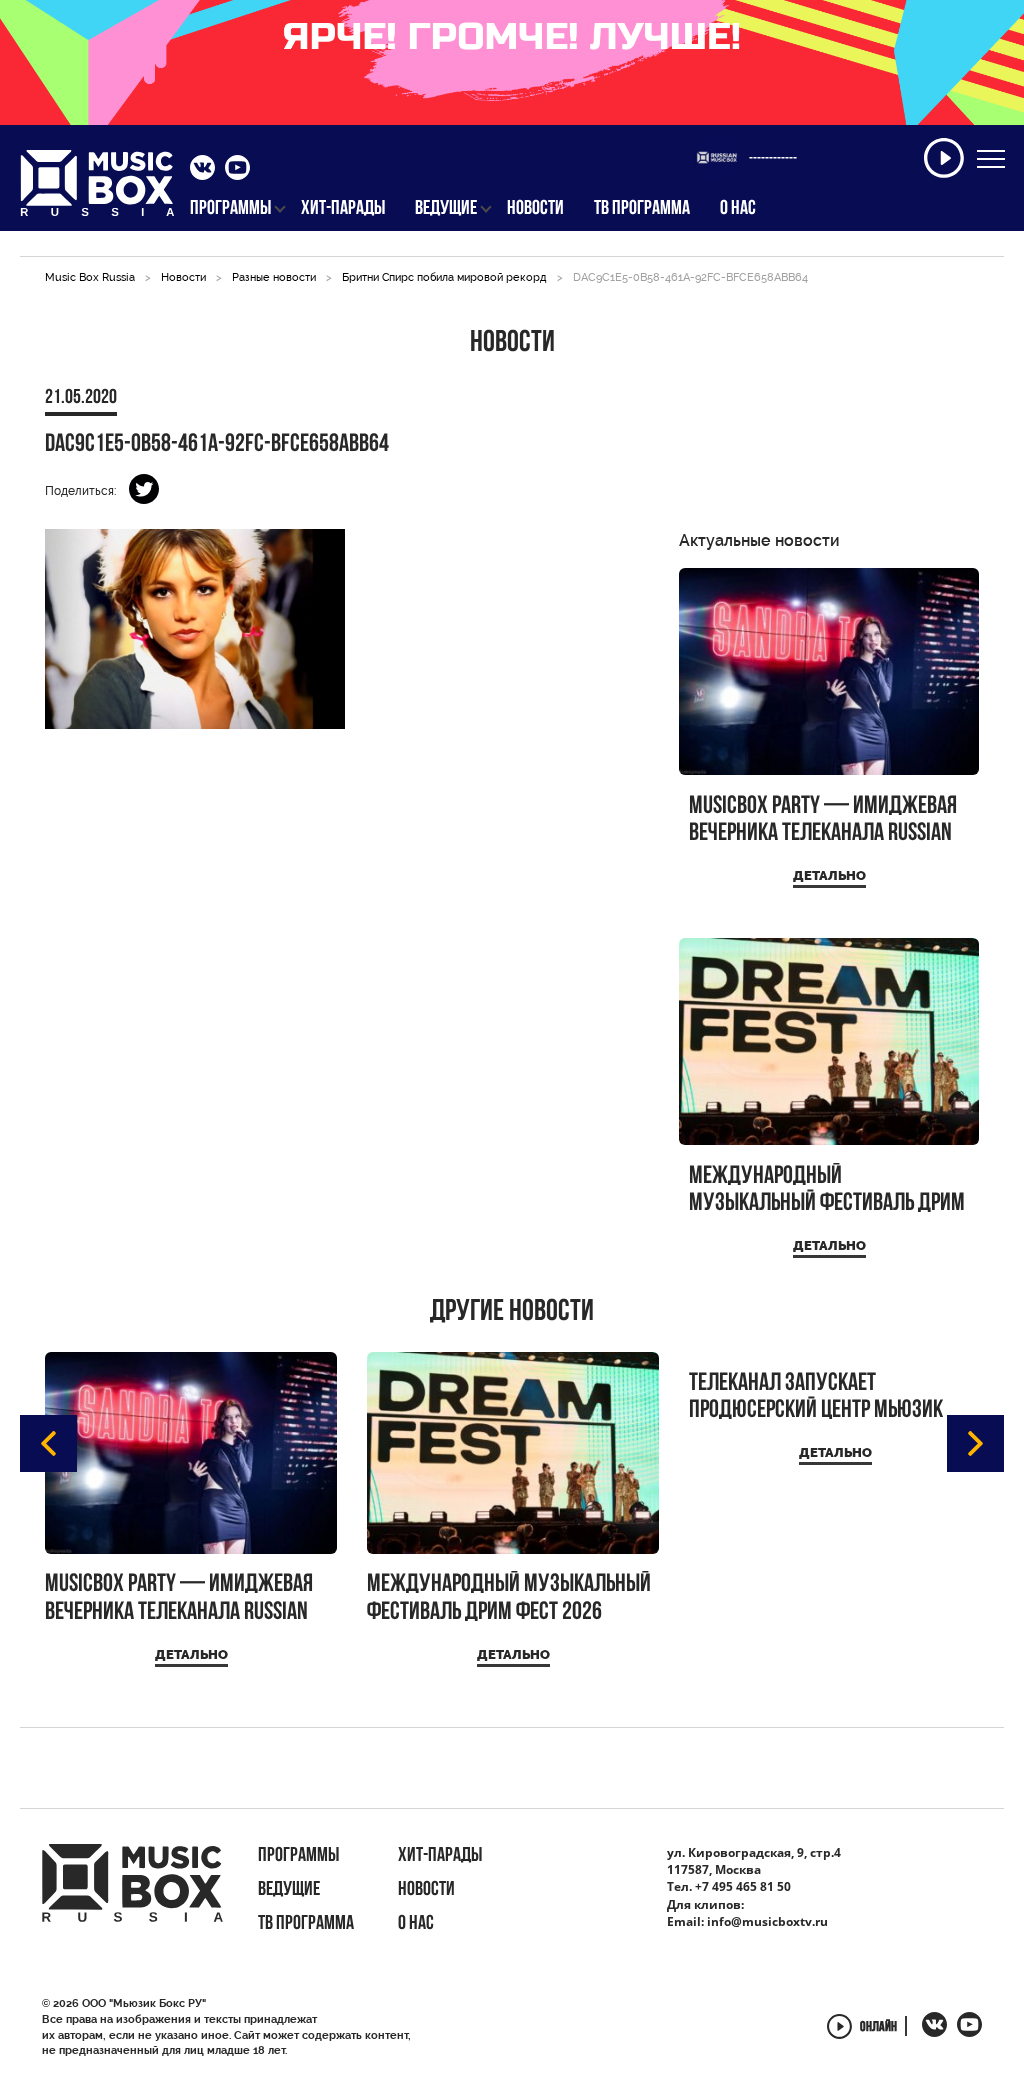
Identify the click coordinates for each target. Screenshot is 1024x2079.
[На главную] (97, 189)
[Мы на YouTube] (237, 170)
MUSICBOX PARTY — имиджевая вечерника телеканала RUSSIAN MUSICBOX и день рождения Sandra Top (823, 820)
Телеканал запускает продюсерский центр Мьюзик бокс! (816, 1397)
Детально (829, 875)
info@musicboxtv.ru (767, 1921)
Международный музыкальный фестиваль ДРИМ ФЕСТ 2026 (827, 1190)
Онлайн (878, 2028)
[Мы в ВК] (202, 170)
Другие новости (512, 1313)
